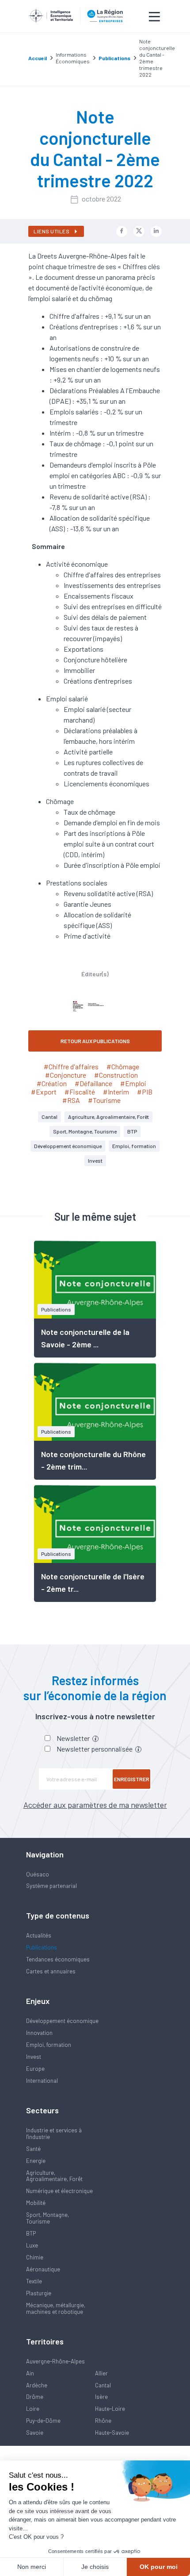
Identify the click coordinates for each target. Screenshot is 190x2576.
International (42, 2081)
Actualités (39, 1935)
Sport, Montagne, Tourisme (85, 1131)
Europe (35, 2069)
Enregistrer (132, 1779)
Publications (42, 1947)
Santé (33, 2149)
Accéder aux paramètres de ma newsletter (95, 1805)
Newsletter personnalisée (95, 1749)
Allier (101, 2373)
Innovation (39, 2033)
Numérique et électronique (59, 2191)
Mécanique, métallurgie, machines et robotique (56, 2308)
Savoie (35, 2433)
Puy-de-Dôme (43, 2421)
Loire (33, 2409)
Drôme (35, 2397)
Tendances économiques (58, 1959)
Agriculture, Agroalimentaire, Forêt (108, 1117)
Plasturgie (39, 2293)
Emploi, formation (134, 1146)
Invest (95, 1160)
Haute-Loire (110, 2409)
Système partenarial (51, 1886)
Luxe (32, 2245)
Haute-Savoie (112, 2433)
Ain (30, 2373)
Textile (34, 2281)
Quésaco (38, 1874)
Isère (101, 2397)
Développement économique (68, 1146)
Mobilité (36, 2203)
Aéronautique (43, 2269)
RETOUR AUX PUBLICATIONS (95, 1041)
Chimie (35, 2257)
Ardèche (37, 2385)
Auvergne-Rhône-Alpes (55, 2361)
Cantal (49, 1117)
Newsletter (74, 1738)
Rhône (103, 2421)
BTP (132, 1131)
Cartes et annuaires (51, 1971)
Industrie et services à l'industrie (54, 2133)
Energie (36, 2161)
